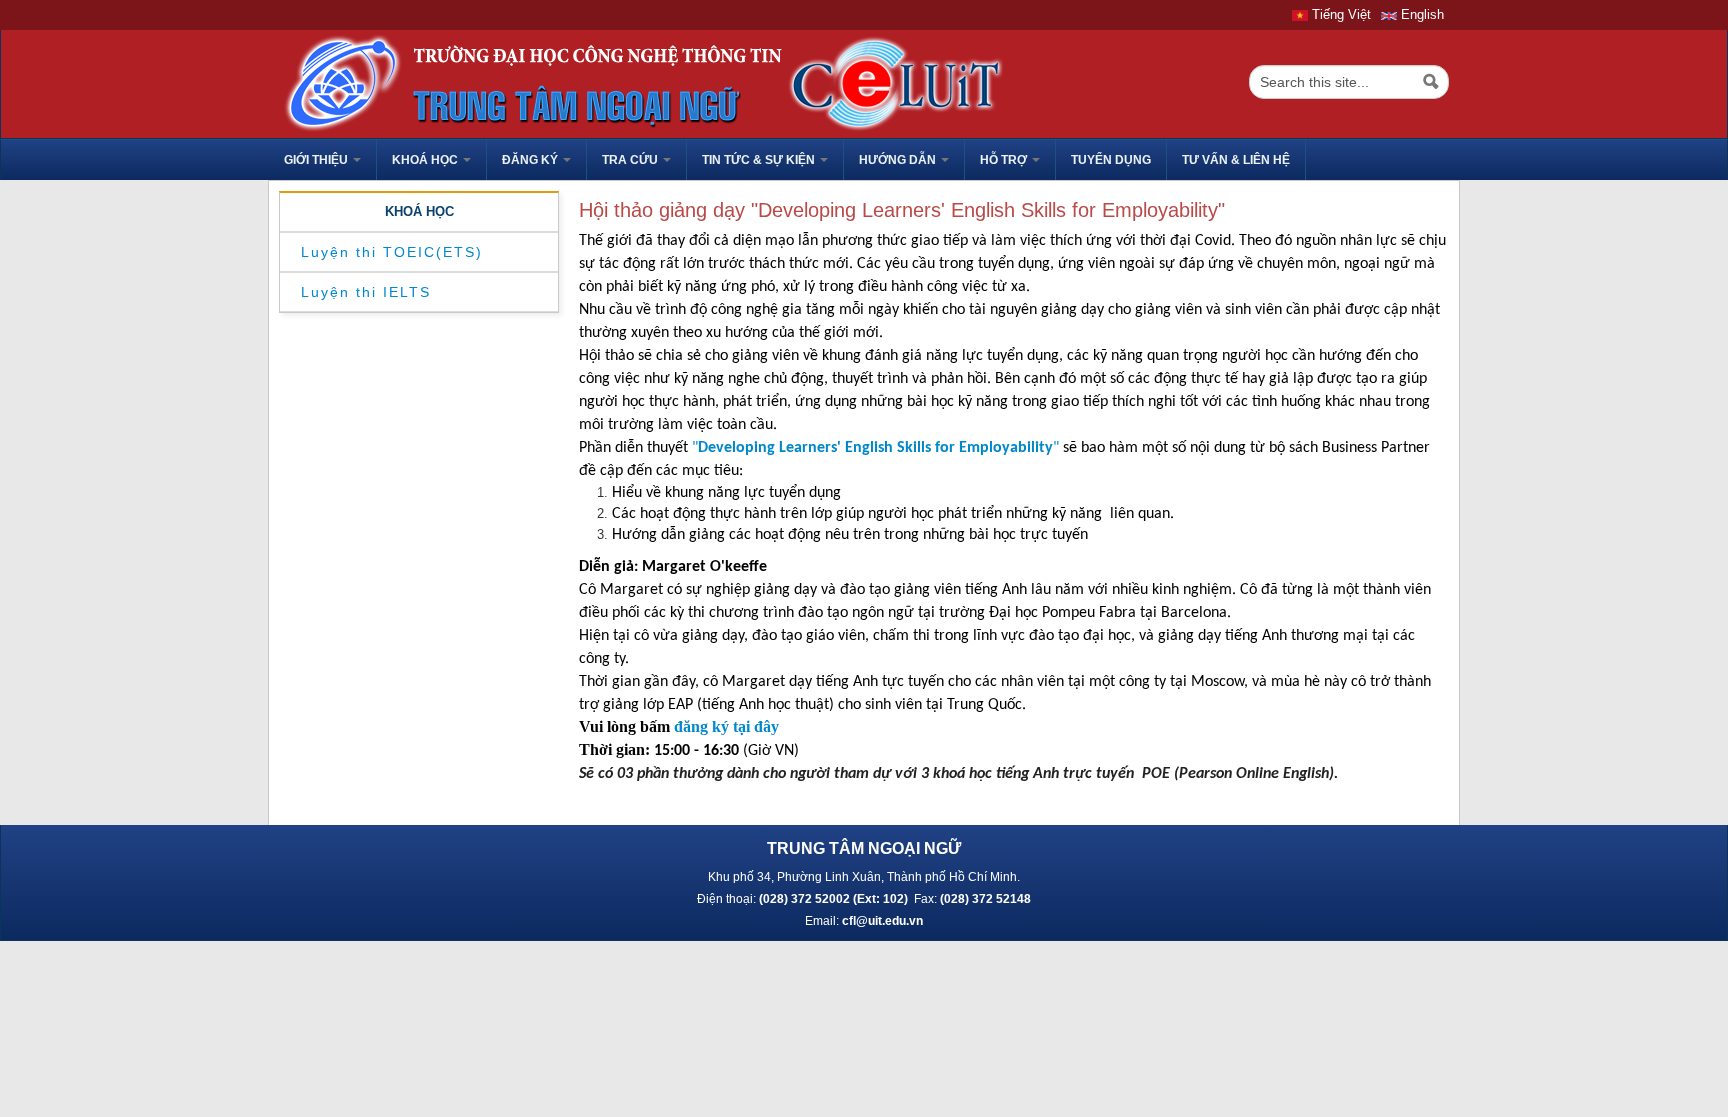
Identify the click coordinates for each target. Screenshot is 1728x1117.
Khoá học (426, 160)
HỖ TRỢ (1005, 160)
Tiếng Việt (1339, 14)
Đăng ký (531, 160)
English (1420, 14)
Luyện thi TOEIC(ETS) (392, 252)
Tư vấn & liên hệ (1236, 160)
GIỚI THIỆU (317, 160)
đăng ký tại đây (726, 726)
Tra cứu (631, 160)
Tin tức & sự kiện (760, 160)
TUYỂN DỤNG (1111, 160)
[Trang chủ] (638, 82)
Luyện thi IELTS (366, 292)
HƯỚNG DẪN (899, 160)
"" (875, 448)
